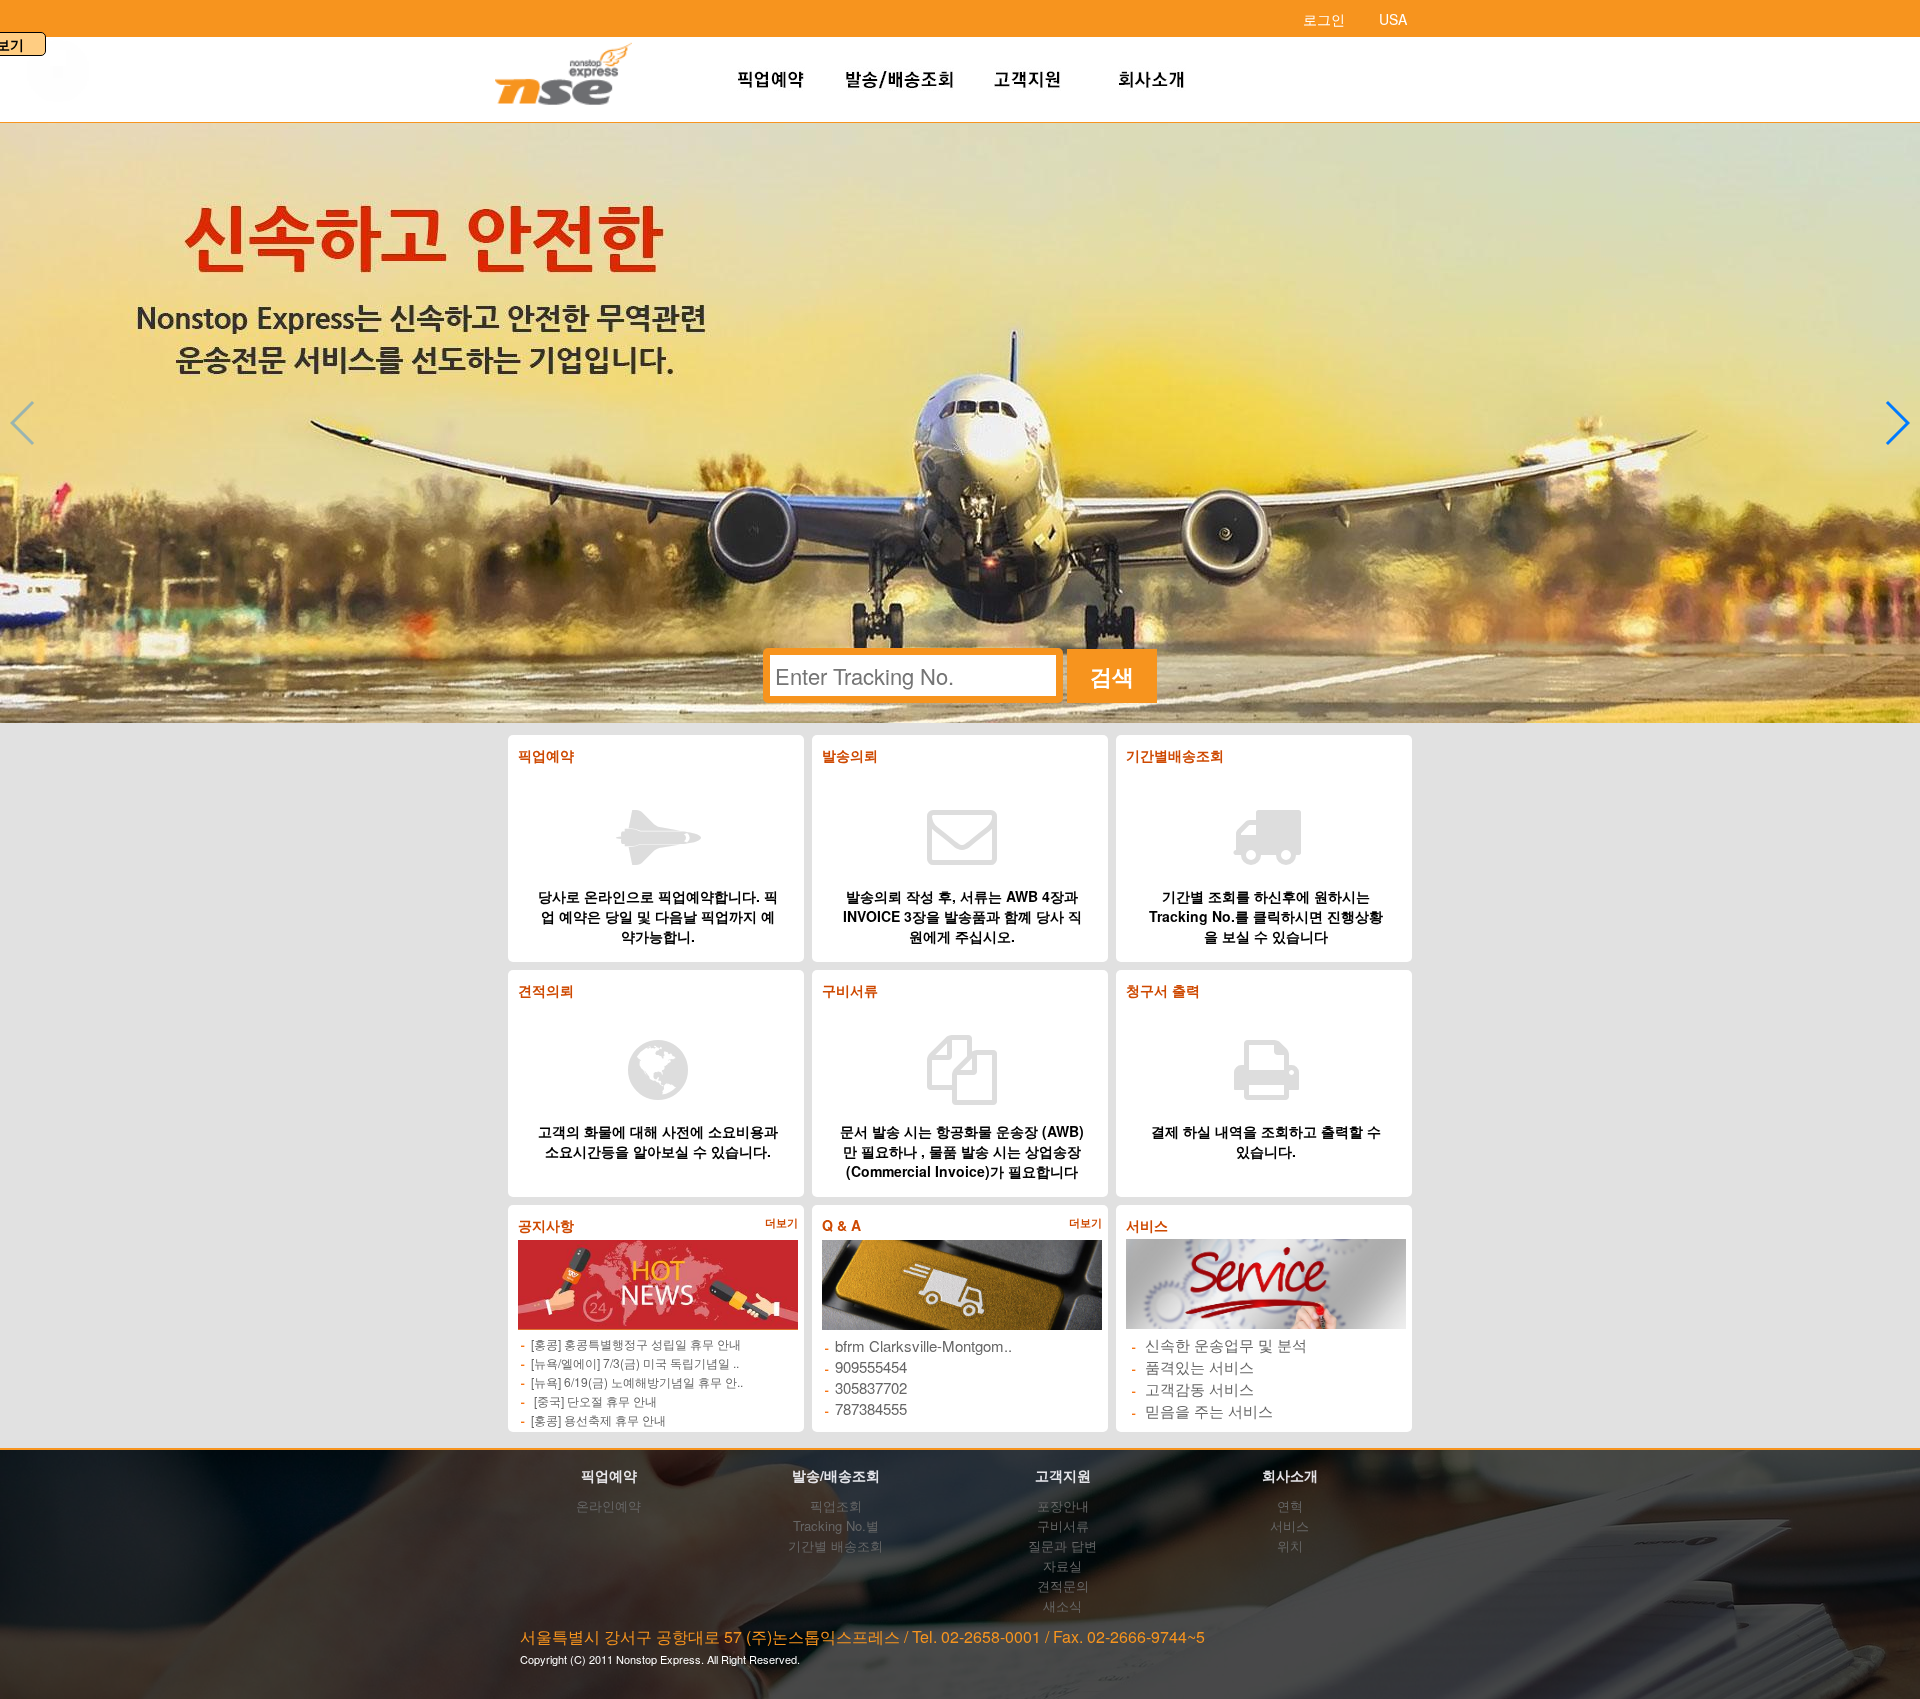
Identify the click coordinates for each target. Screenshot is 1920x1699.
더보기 (781, 1222)
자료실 (1062, 1565)
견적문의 (1063, 1585)
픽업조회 (836, 1505)
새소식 (1062, 1605)
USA (1393, 19)
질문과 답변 (1062, 1545)
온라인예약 (608, 1505)
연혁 (1290, 1505)
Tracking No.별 (836, 1525)
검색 (1112, 676)
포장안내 (1063, 1505)
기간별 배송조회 (835, 1545)
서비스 (1289, 1525)
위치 (1290, 1545)
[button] (1896, 423)
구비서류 (1063, 1525)
